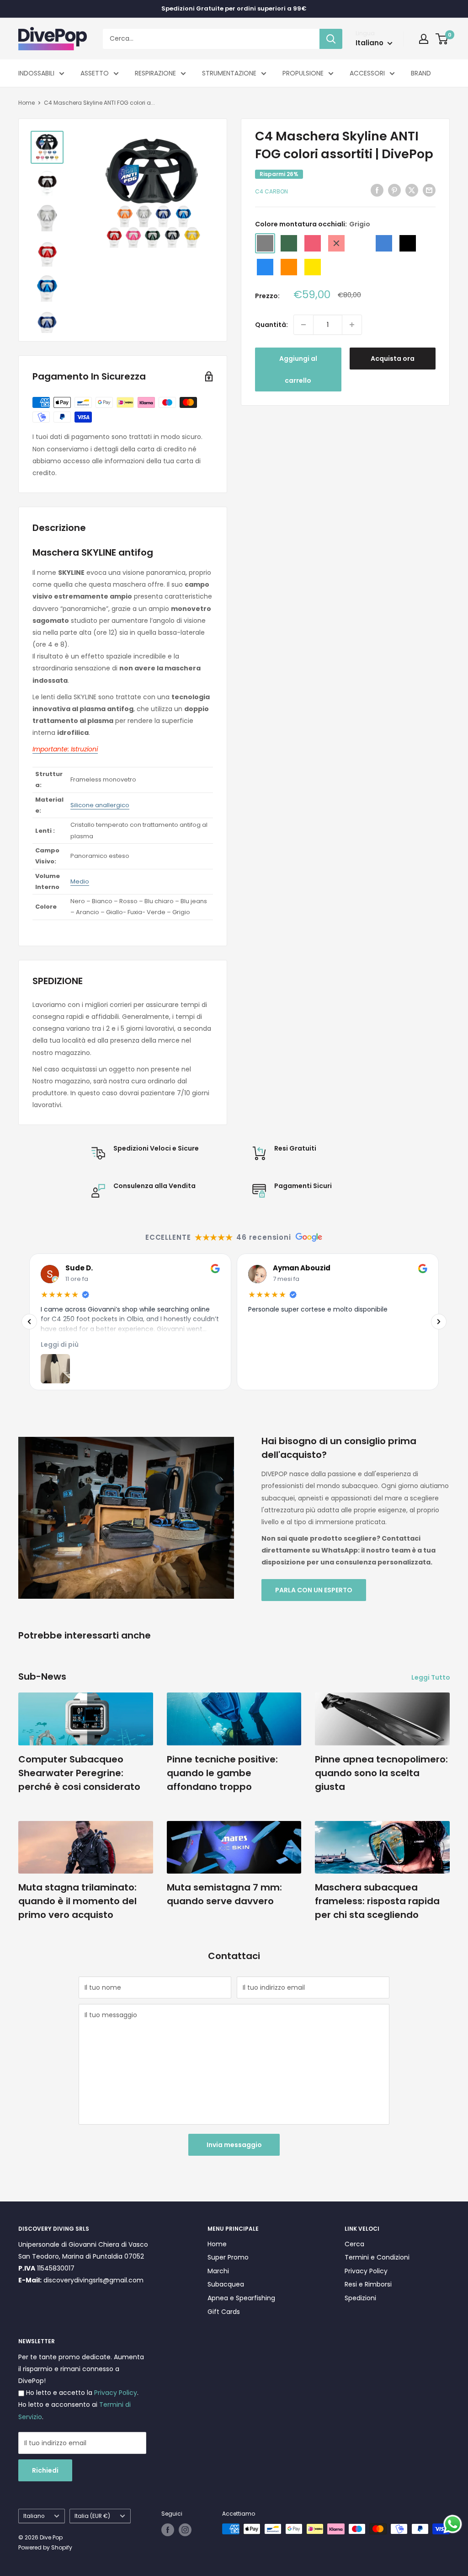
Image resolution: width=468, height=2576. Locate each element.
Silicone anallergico (100, 805)
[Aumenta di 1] (352, 325)
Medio (80, 881)
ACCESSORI (367, 73)
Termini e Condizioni (377, 2257)
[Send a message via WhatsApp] (453, 2524)
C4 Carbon (271, 191)
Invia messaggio (234, 2145)
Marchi (218, 2271)
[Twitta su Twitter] (412, 190)
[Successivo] (439, 1322)
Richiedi (45, 2470)
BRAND (421, 73)
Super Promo (228, 2257)
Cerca (354, 2244)
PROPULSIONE (303, 73)
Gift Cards (224, 2312)
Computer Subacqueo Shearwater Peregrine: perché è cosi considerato (79, 1773)
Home (27, 103)
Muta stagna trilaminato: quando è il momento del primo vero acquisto (77, 1901)
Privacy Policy (366, 2271)
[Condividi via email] (429, 190)
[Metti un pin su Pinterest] (394, 190)
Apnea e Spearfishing (241, 2298)
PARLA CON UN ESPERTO (314, 1590)
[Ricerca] (331, 39)
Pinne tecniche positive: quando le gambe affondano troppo (222, 1773)
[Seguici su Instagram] (185, 2530)
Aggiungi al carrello (298, 370)
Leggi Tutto (431, 1677)
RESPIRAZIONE (155, 73)
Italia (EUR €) (92, 2516)
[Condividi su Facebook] (377, 190)
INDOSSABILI (36, 73)
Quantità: (271, 325)
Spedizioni (360, 2298)
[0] (442, 39)
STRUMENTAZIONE (229, 73)
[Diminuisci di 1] (303, 325)
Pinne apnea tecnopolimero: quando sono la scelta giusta (381, 1773)
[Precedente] (29, 1322)
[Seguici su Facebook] (168, 2530)
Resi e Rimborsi (368, 2284)
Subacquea (226, 2284)
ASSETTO (95, 73)
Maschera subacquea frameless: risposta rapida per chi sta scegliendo (377, 1901)
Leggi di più (60, 1344)
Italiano (34, 2516)
